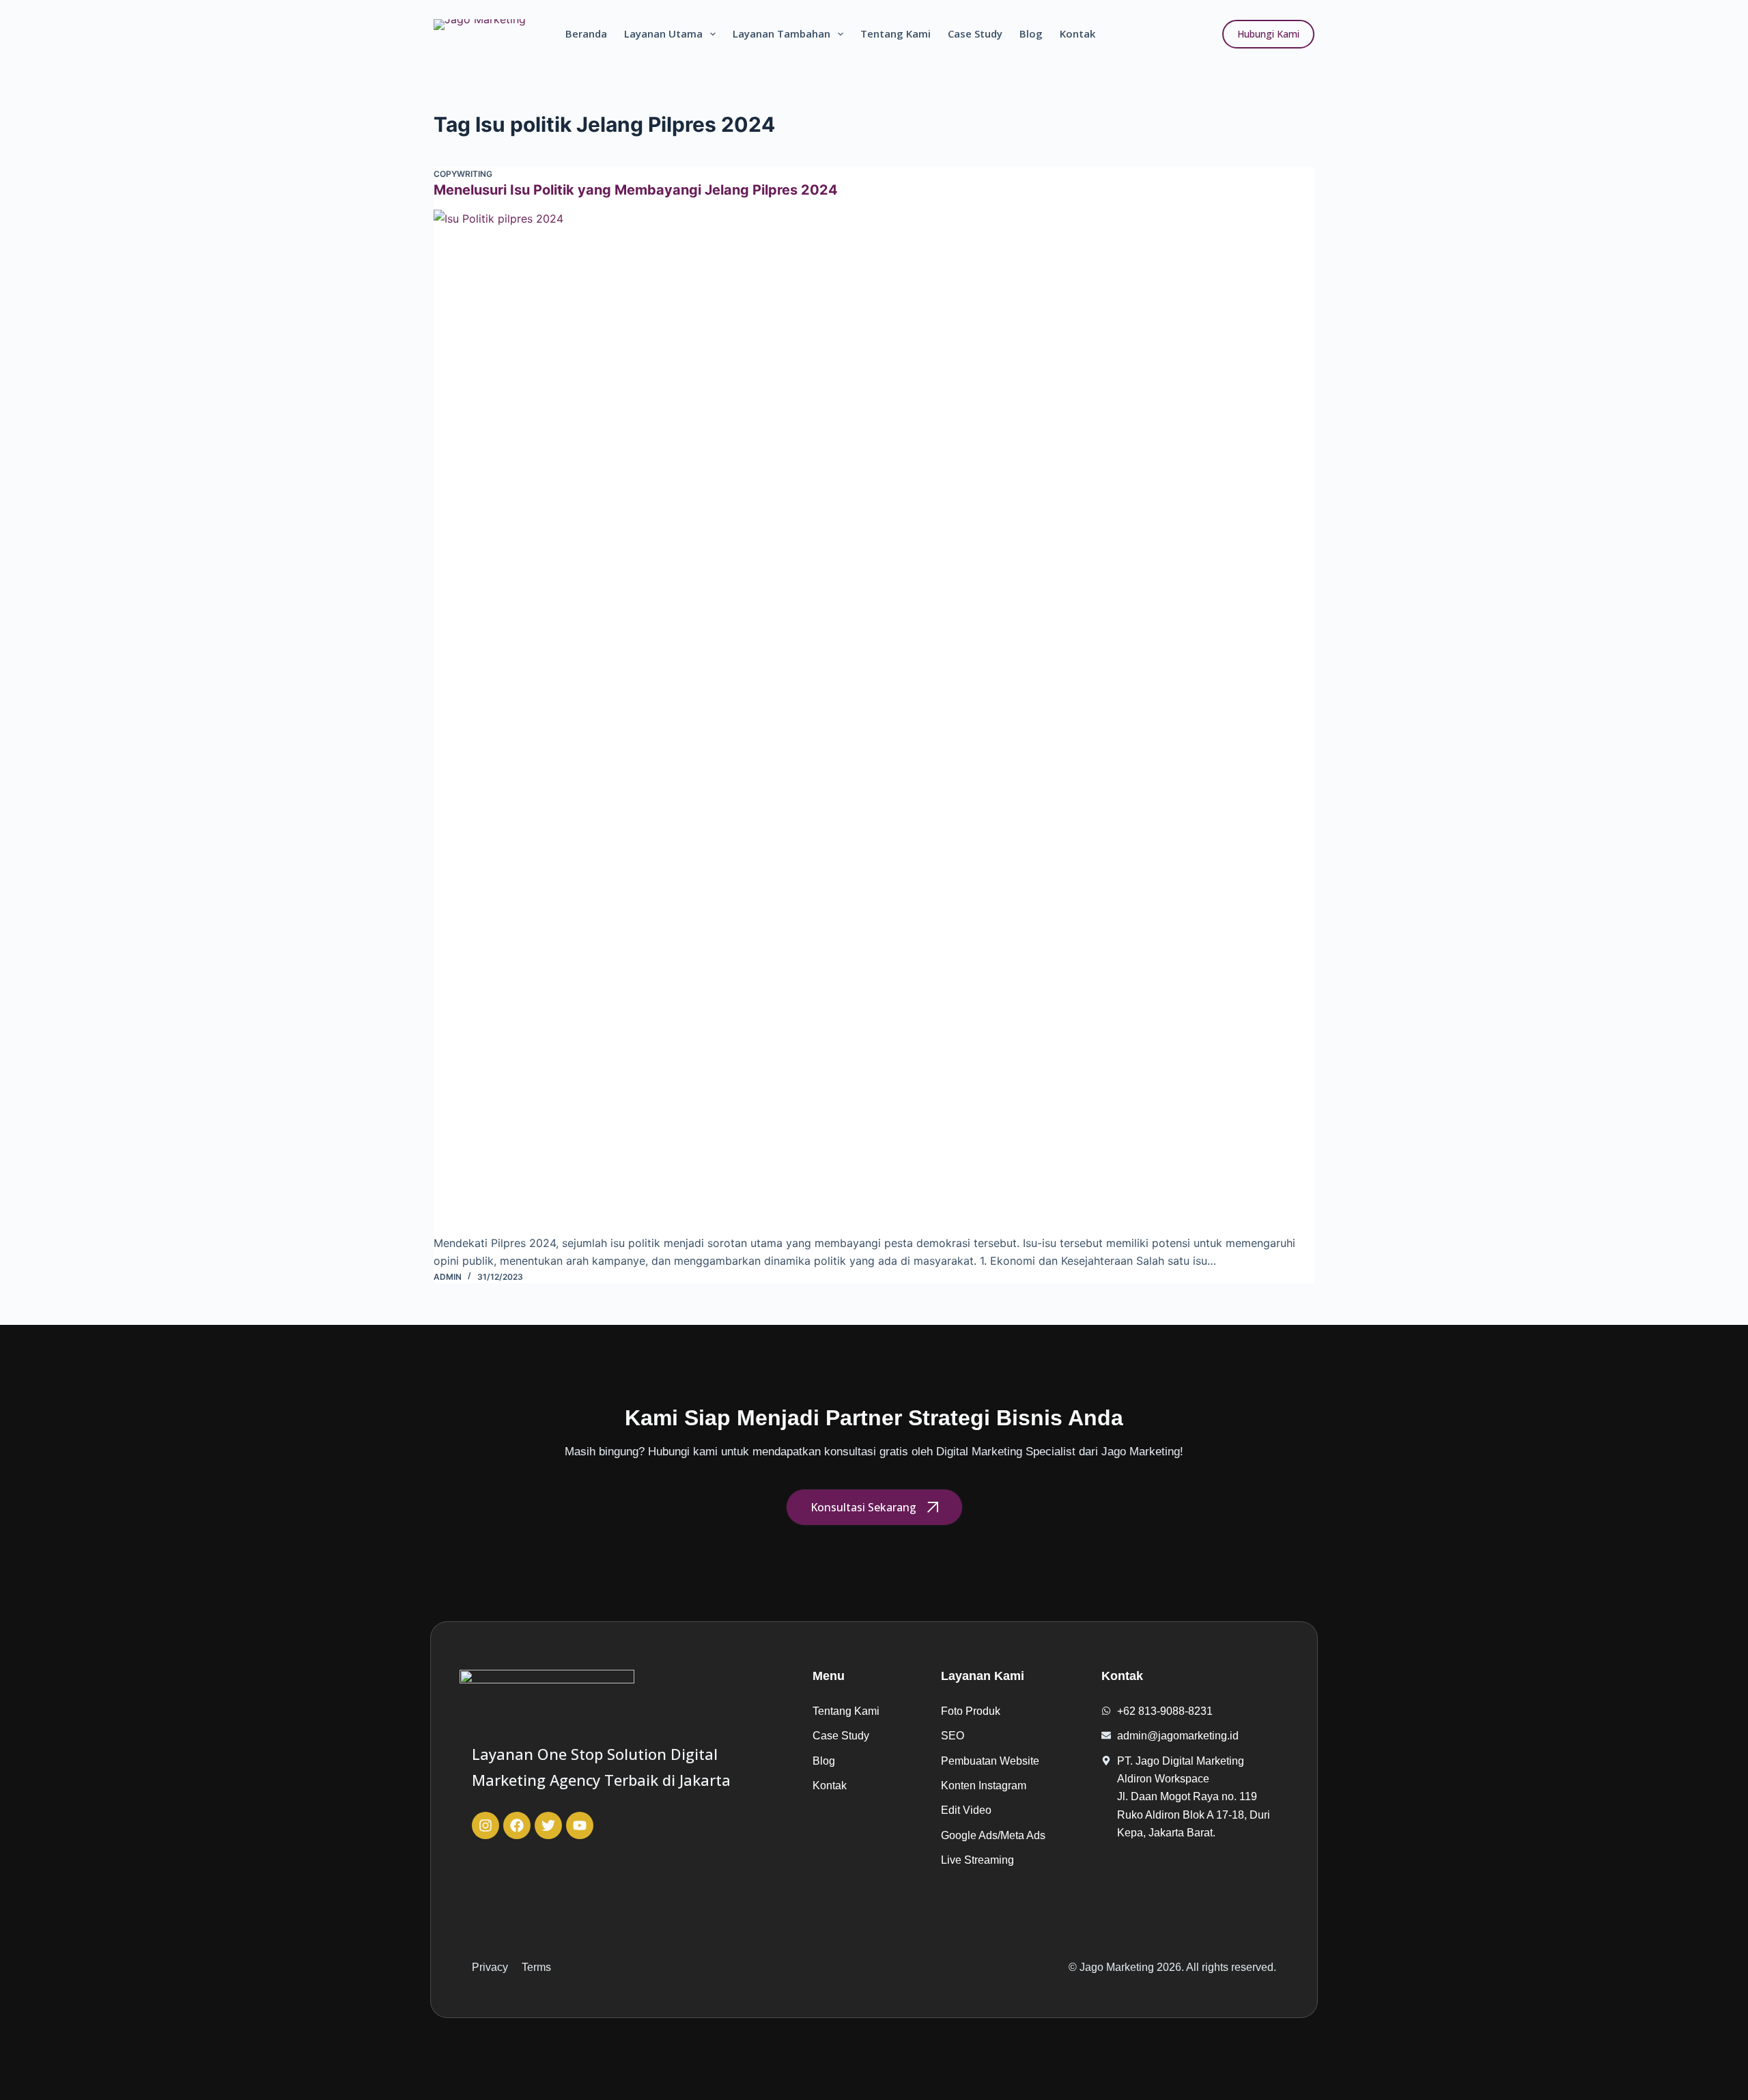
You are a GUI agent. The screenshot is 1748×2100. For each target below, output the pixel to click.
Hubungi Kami (1268, 34)
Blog (1031, 33)
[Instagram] (485, 1825)
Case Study (975, 33)
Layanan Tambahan (781, 33)
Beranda (586, 33)
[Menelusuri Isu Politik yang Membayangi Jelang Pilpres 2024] (874, 722)
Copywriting (463, 174)
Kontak (1077, 33)
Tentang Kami (896, 33)
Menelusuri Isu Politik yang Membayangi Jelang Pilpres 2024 (636, 190)
